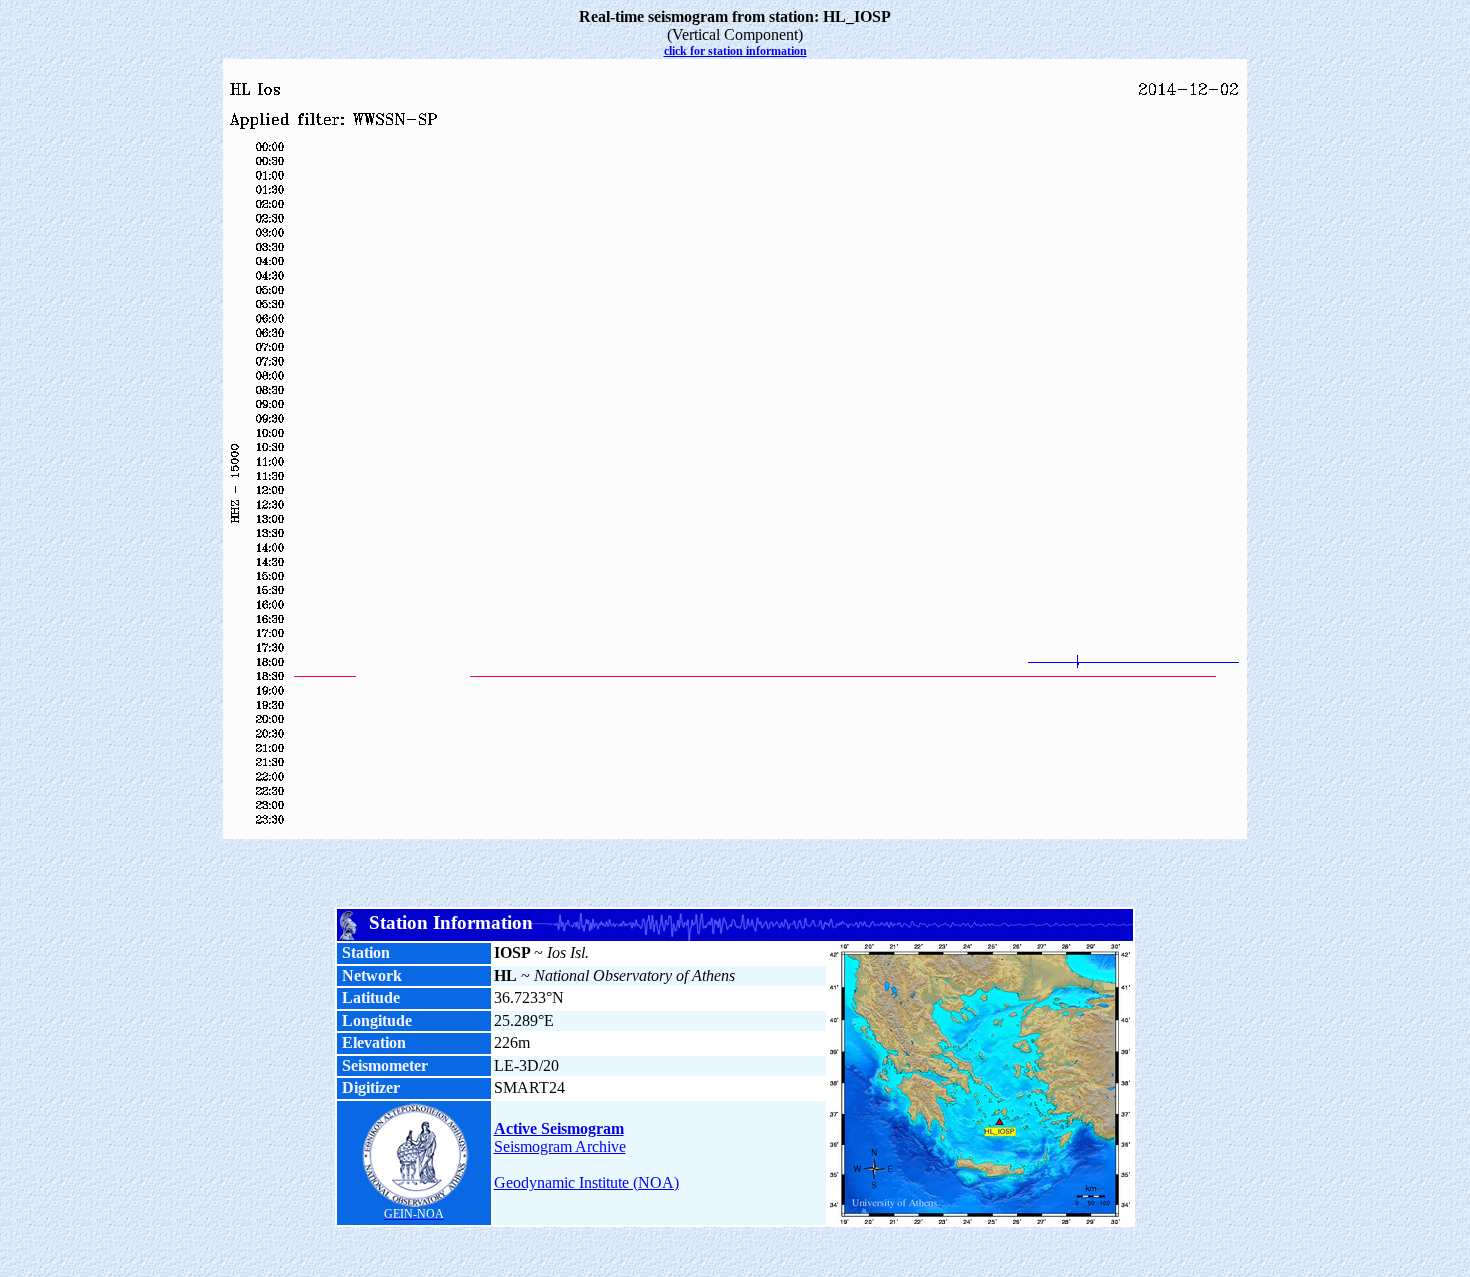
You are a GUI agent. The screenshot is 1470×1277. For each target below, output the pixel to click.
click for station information (735, 51)
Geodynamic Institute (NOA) (586, 1182)
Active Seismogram (559, 1128)
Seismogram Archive (560, 1146)
